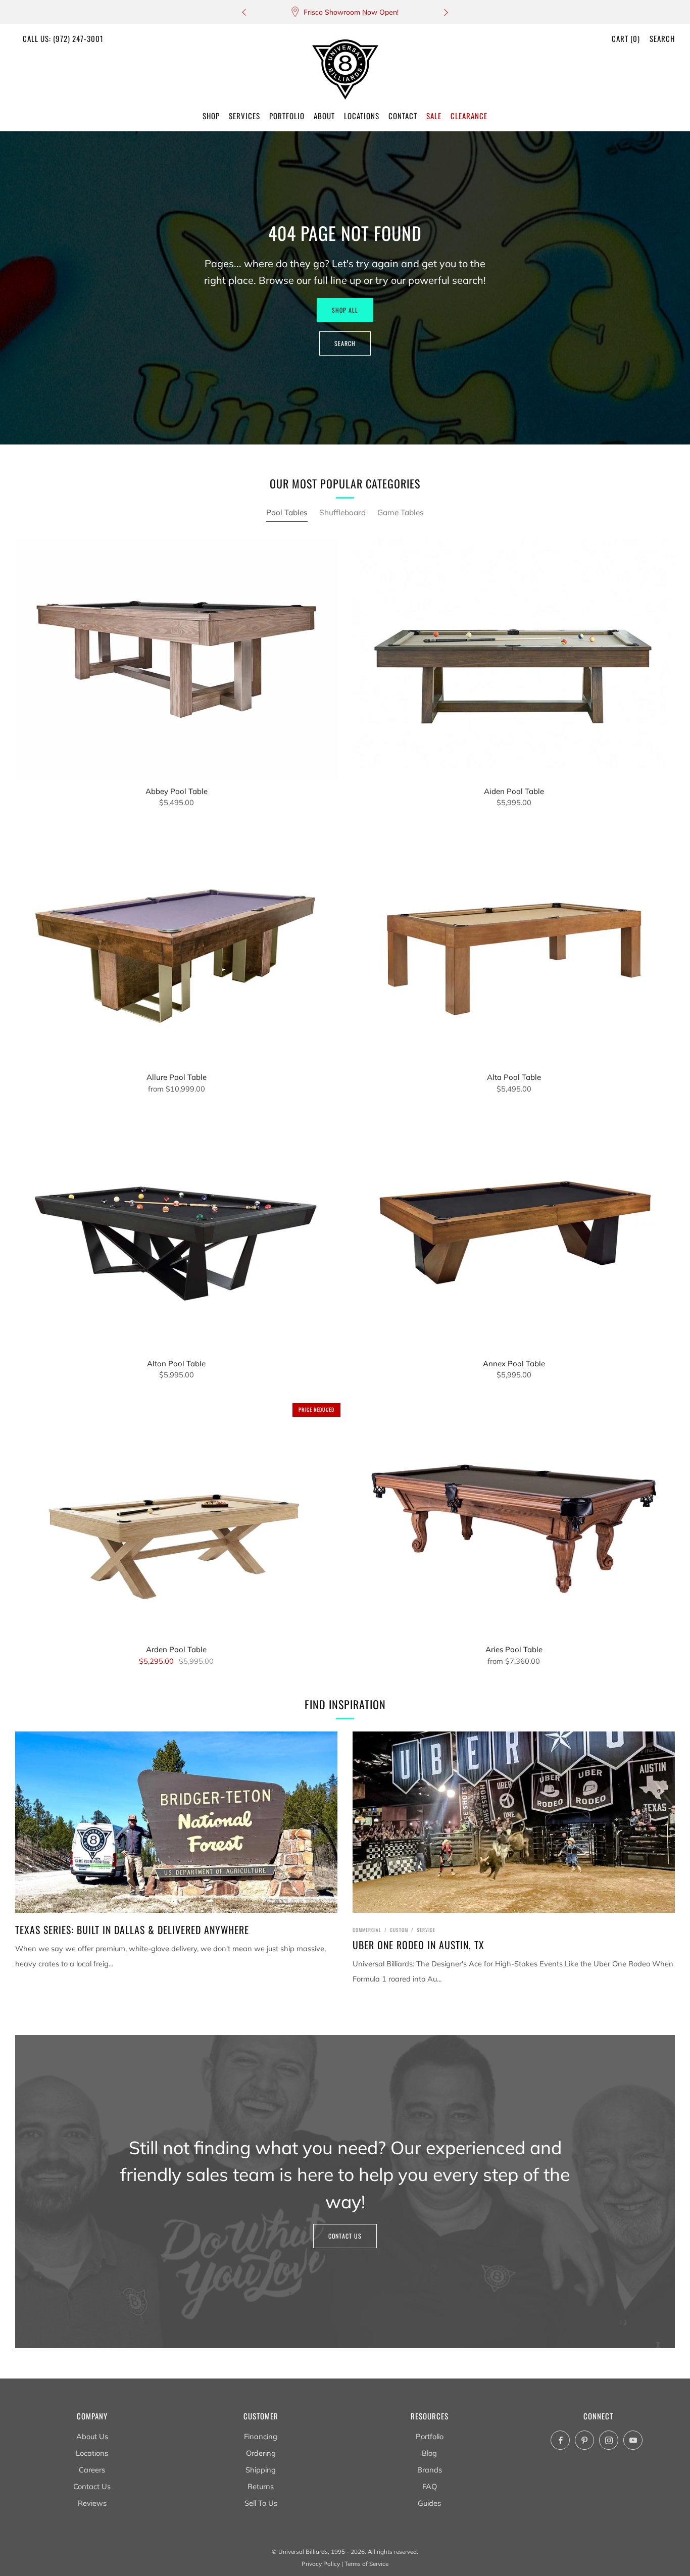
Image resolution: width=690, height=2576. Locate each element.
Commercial (367, 1930)
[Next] (446, 12)
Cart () (626, 38)
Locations (92, 2453)
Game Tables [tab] (401, 512)
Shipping (261, 2470)
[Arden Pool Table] (176, 1518)
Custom (399, 1930)
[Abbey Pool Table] (176, 659)
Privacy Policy (321, 2564)
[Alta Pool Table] (514, 946)
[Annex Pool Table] (514, 1232)
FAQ (430, 2486)
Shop (211, 116)
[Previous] (244, 12)
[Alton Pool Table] (176, 1232)
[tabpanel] (345, 1111)
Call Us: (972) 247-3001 (63, 38)
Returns (261, 2486)
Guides (429, 2503)
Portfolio (430, 2436)
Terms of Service (366, 2564)
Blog (429, 2453)
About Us (92, 2436)
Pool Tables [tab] (287, 512)
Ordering (261, 2453)
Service (426, 1930)
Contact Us (345, 2236)
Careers (92, 2470)
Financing (261, 2436)
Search (662, 38)
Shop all (345, 310)
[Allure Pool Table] (176, 946)
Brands (430, 2470)
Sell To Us (261, 2503)
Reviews (92, 2503)
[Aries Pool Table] (514, 1518)
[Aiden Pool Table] (514, 659)
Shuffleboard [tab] (342, 512)
